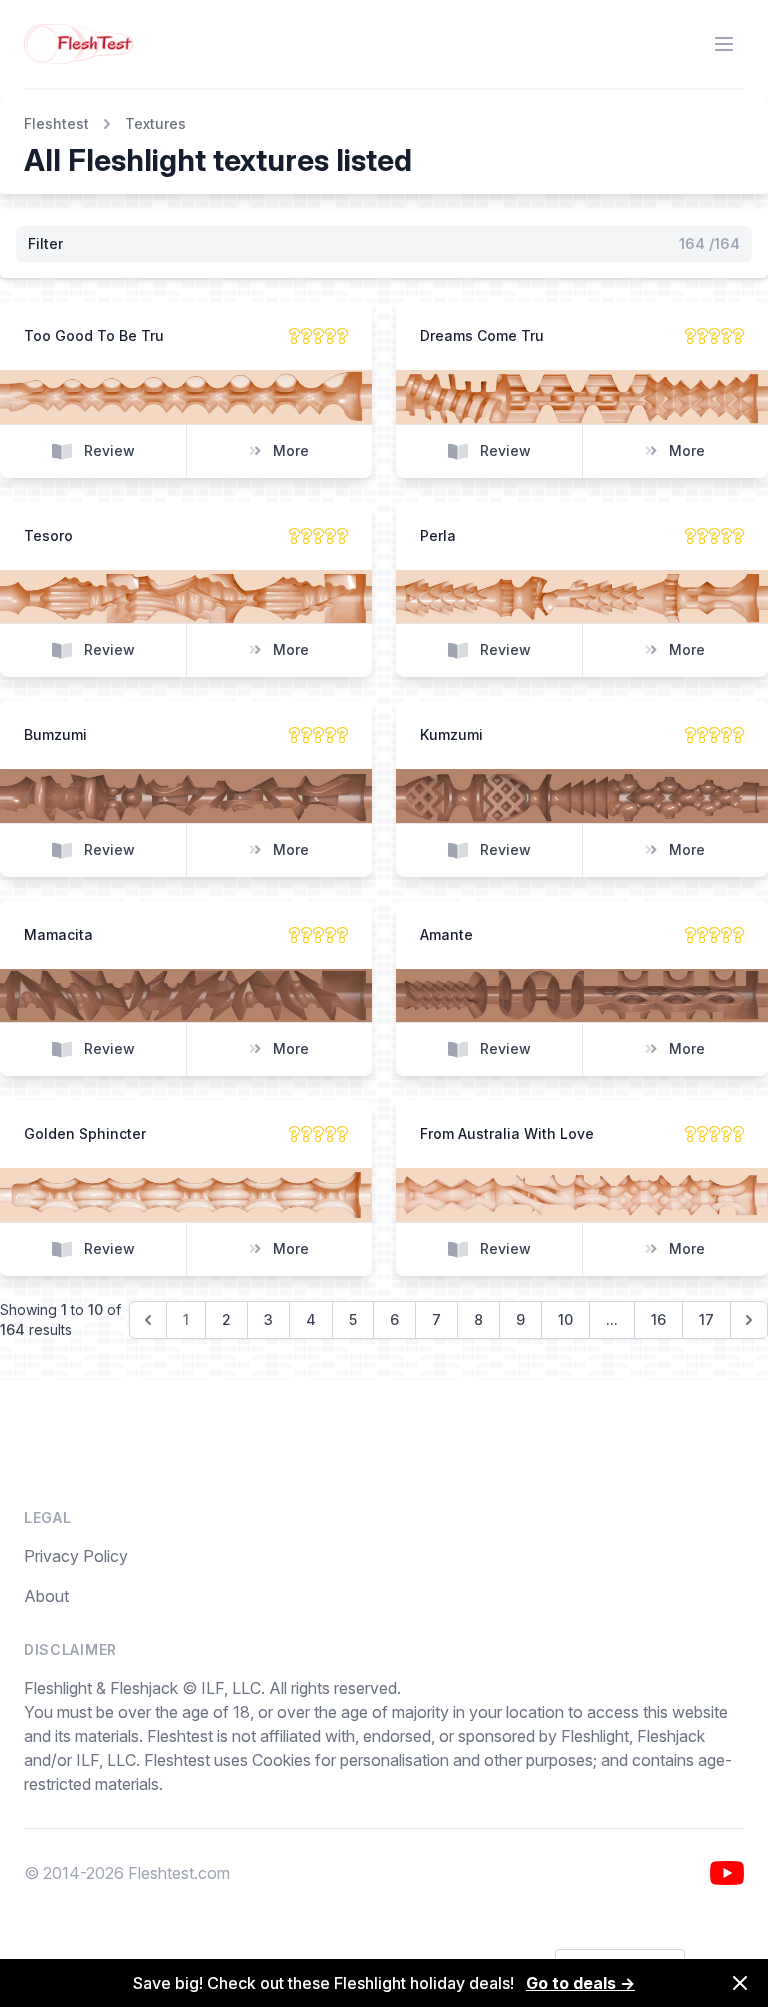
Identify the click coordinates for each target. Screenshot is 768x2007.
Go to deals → (580, 1983)
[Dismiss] (740, 1983)
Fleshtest (56, 123)
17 (706, 1319)
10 (565, 1319)
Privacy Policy (76, 1556)
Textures (155, 123)
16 (658, 1319)
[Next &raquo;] (749, 1320)
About (46, 1596)
